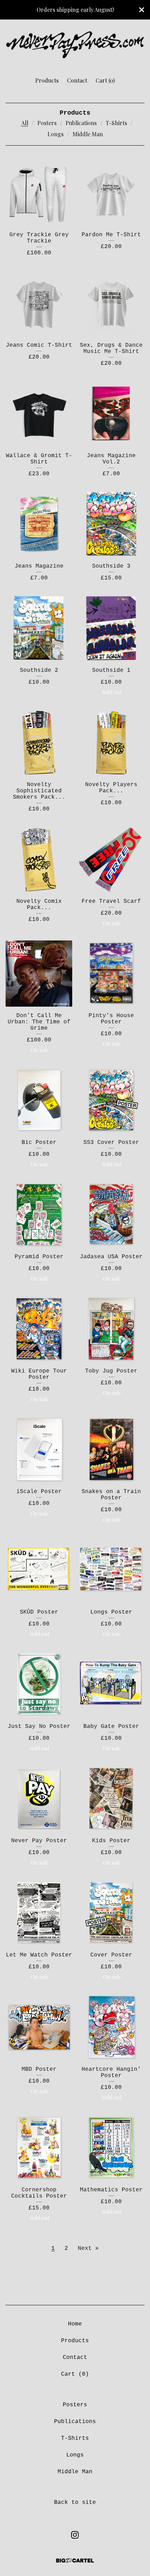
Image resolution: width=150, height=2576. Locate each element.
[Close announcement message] (142, 10)
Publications (81, 123)
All (25, 123)
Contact (77, 80)
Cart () (105, 80)
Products (47, 80)
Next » (88, 2248)
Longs (55, 134)
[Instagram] (75, 2535)
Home (75, 2324)
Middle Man (88, 134)
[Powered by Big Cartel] (75, 2560)
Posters (47, 123)
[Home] (75, 45)
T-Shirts (116, 123)
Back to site (75, 2502)
